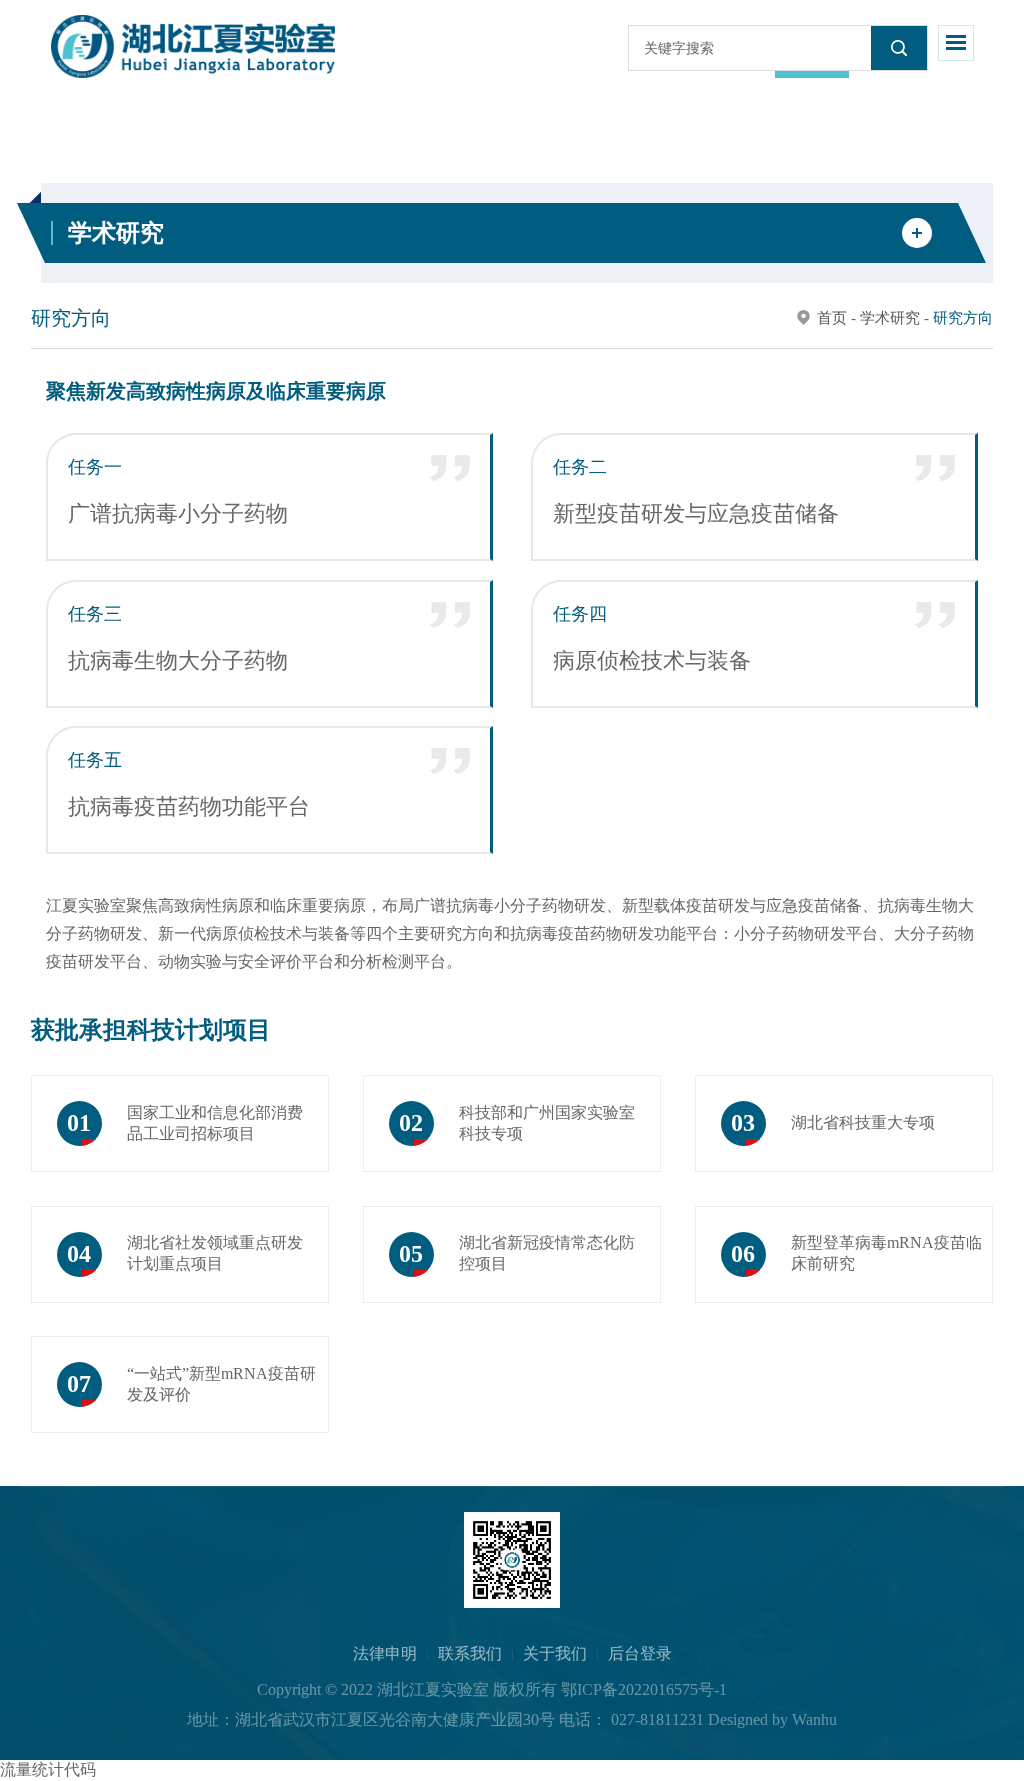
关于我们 (555, 1653)
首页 (832, 318)
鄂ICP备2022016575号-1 (644, 1689)
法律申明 (385, 1653)
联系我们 (470, 1653)
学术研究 (890, 318)
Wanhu (814, 1719)
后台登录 (640, 1653)
